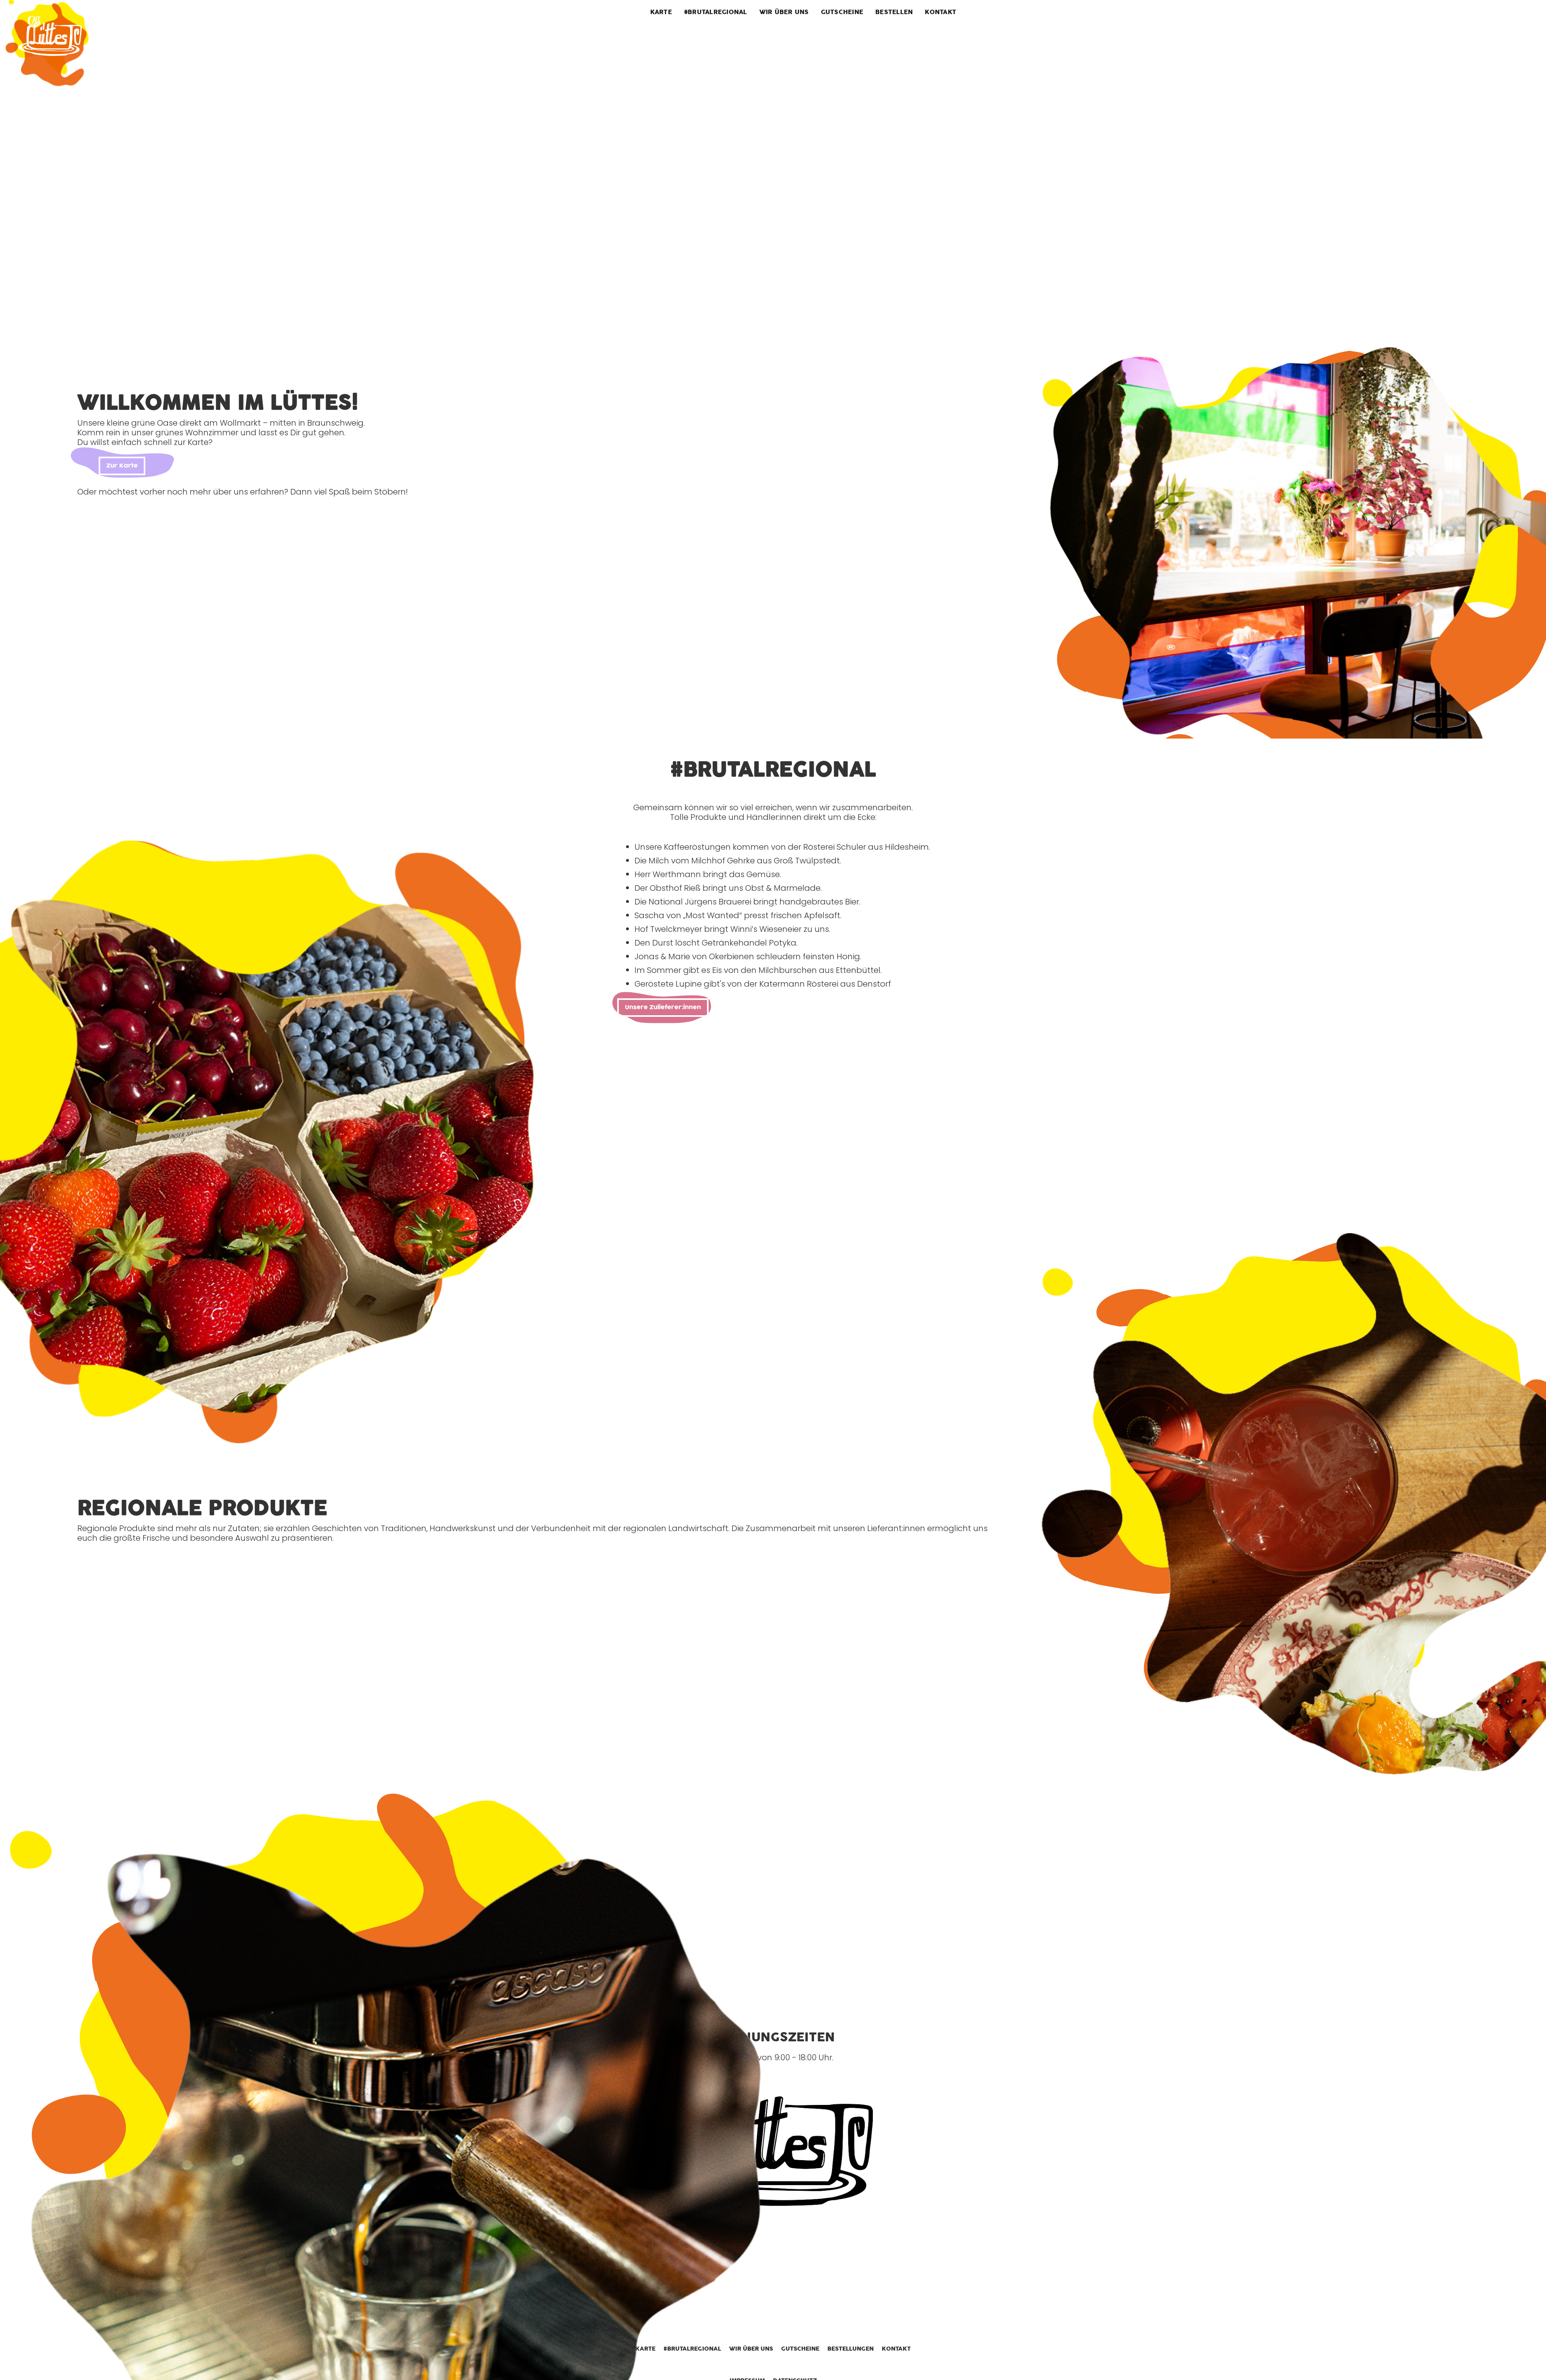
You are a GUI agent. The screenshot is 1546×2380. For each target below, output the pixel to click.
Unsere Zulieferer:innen (663, 1007)
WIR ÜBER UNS (784, 12)
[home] (51, 38)
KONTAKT (940, 12)
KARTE (661, 12)
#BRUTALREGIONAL (716, 12)
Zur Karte (122, 466)
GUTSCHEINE (842, 12)
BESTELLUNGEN (851, 2349)
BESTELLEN (894, 12)
